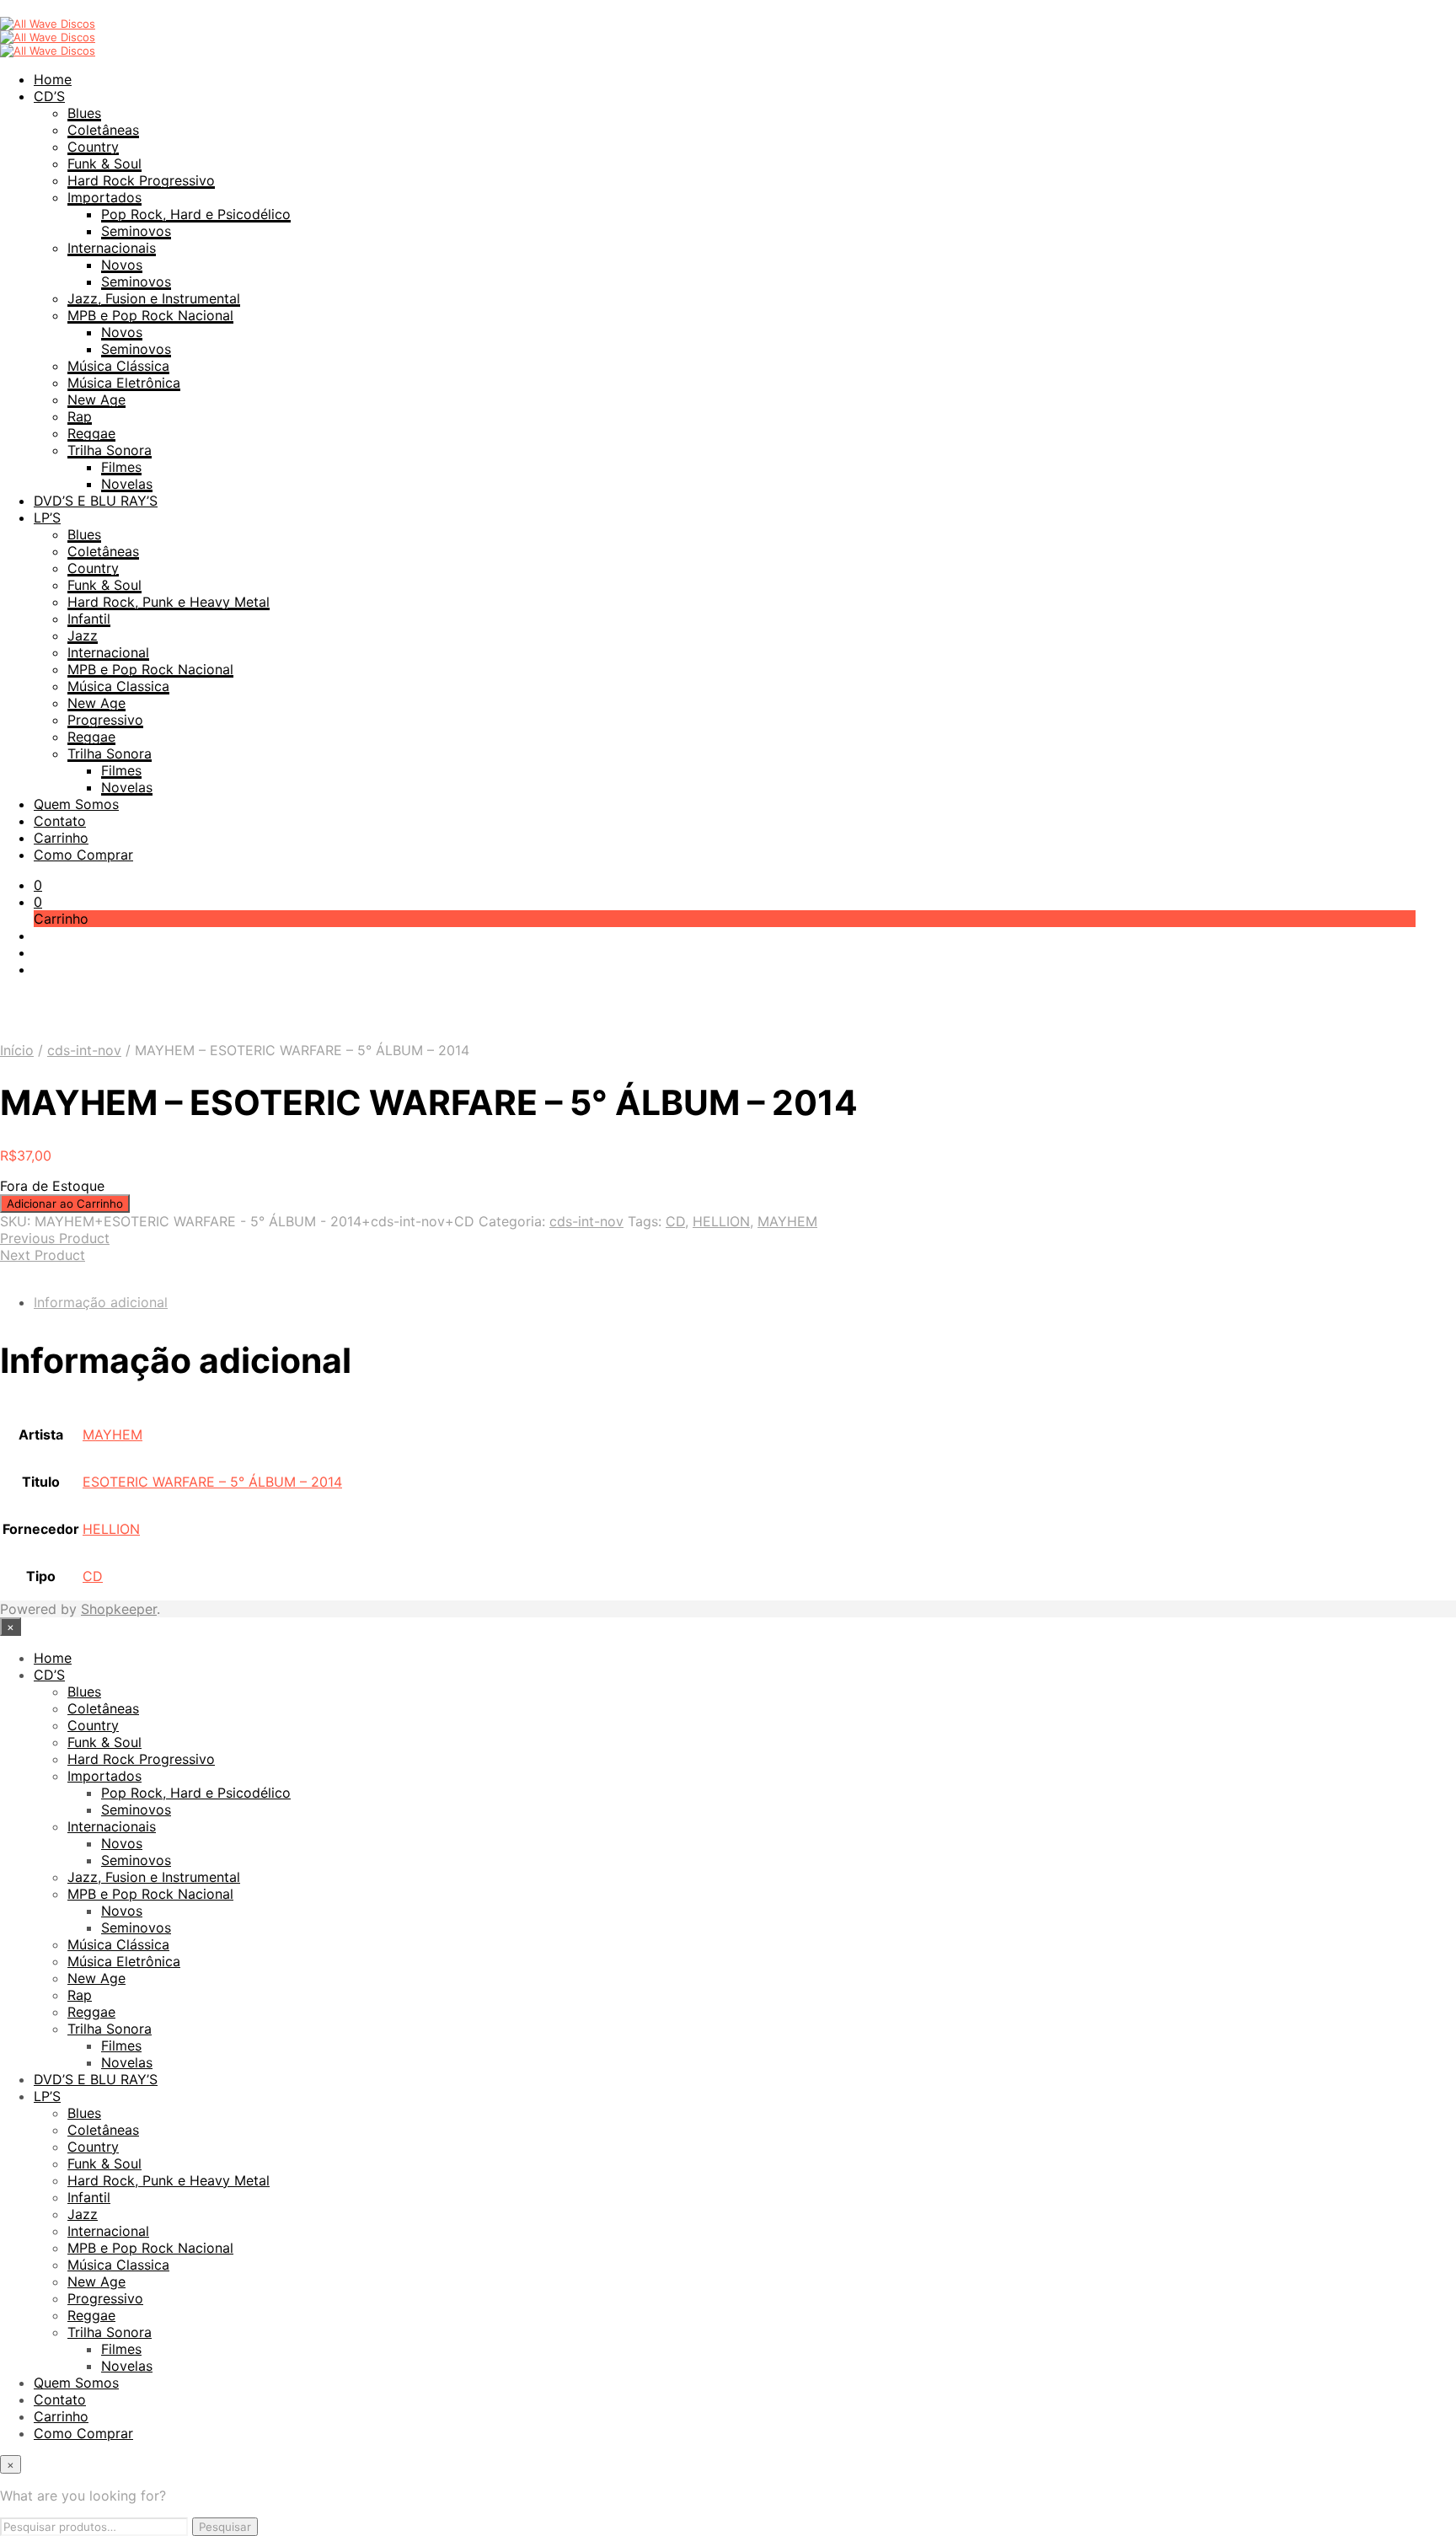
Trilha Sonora (110, 450)
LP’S (47, 517)
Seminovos (136, 231)
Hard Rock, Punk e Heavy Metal (169, 602)
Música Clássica (118, 366)
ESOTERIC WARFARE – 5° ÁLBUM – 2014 (212, 1482)
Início (17, 1050)
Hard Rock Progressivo (141, 180)
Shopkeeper (119, 1609)
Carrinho (61, 838)
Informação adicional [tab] (101, 1302)
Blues (84, 113)
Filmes (121, 467)
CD (675, 1221)
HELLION (721, 1221)
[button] (38, 885)
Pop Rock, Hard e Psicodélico (196, 214)
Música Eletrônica (124, 383)
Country (93, 147)
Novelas (127, 484)
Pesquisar (225, 2527)
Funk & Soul (104, 164)
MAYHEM (787, 1221)
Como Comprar (83, 855)
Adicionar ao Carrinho (65, 1204)
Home (53, 79)
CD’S (49, 96)
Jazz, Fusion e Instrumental (154, 298)
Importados (104, 197)
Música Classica (118, 686)
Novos (122, 265)
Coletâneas (103, 130)
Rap (80, 416)
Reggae (91, 433)
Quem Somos (76, 804)
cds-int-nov (84, 1050)
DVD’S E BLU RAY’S (96, 501)
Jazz (83, 635)
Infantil (89, 619)
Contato (60, 821)
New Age (96, 399)
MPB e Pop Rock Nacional (150, 315)
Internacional (108, 652)
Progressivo (105, 720)
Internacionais (112, 248)
